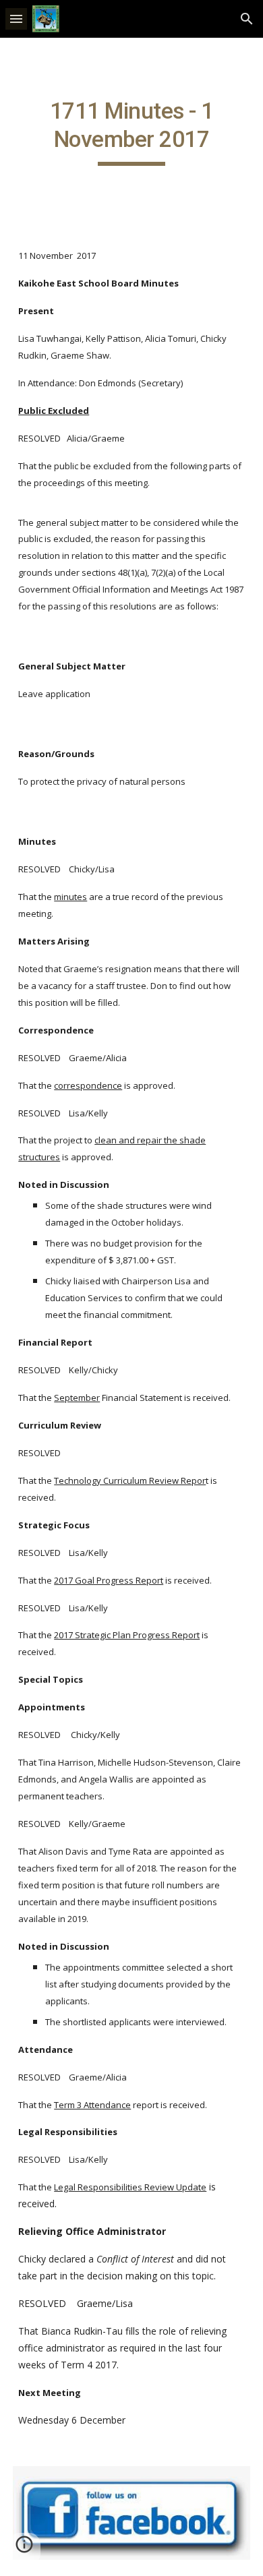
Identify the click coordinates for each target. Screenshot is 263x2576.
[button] (16, 19)
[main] (131, 131)
